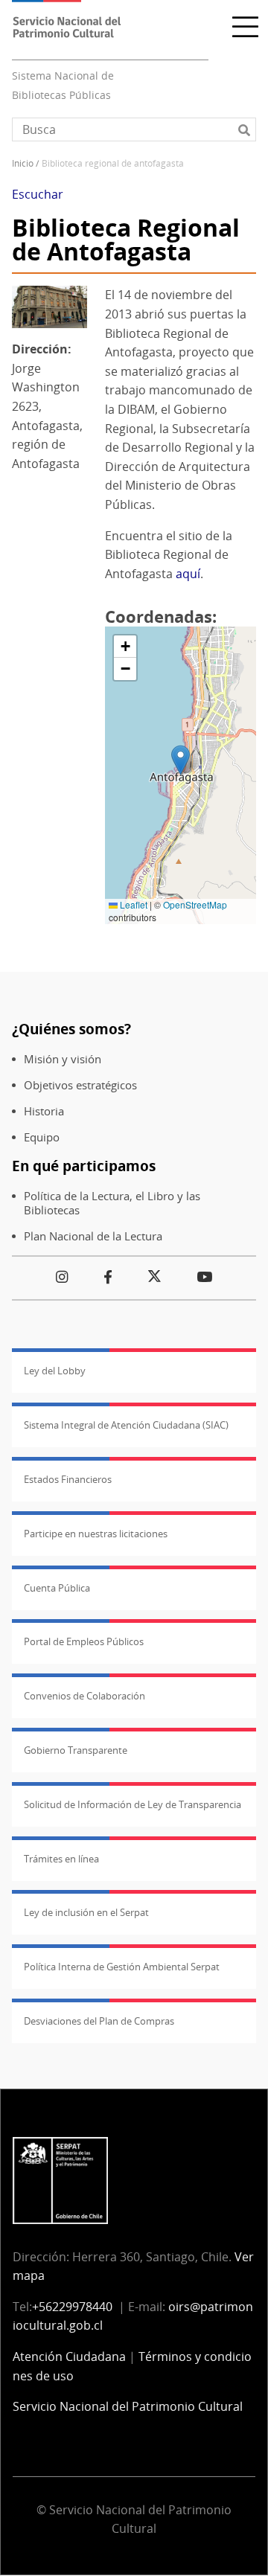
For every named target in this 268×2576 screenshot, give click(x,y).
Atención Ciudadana (69, 2356)
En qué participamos (84, 1166)
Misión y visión (63, 1059)
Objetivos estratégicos (80, 1085)
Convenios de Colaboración (84, 1696)
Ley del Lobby (55, 1371)
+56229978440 (72, 2307)
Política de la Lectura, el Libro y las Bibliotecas (112, 1203)
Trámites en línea (61, 1859)
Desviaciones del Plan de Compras (99, 2021)
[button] (181, 760)
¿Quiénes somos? (71, 1029)
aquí (188, 574)
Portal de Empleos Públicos (84, 1641)
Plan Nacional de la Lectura (93, 1236)
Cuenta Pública (57, 1588)
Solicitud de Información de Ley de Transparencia (133, 1804)
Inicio (23, 163)
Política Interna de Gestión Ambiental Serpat (122, 1967)
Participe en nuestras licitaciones (96, 1534)
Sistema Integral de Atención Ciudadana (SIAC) (126, 1425)
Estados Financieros (68, 1479)
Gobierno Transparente (76, 1750)
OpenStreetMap (195, 904)
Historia (44, 1111)
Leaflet (133, 904)
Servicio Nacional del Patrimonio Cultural (128, 2406)
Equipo (42, 1137)
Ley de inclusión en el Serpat (86, 1912)
